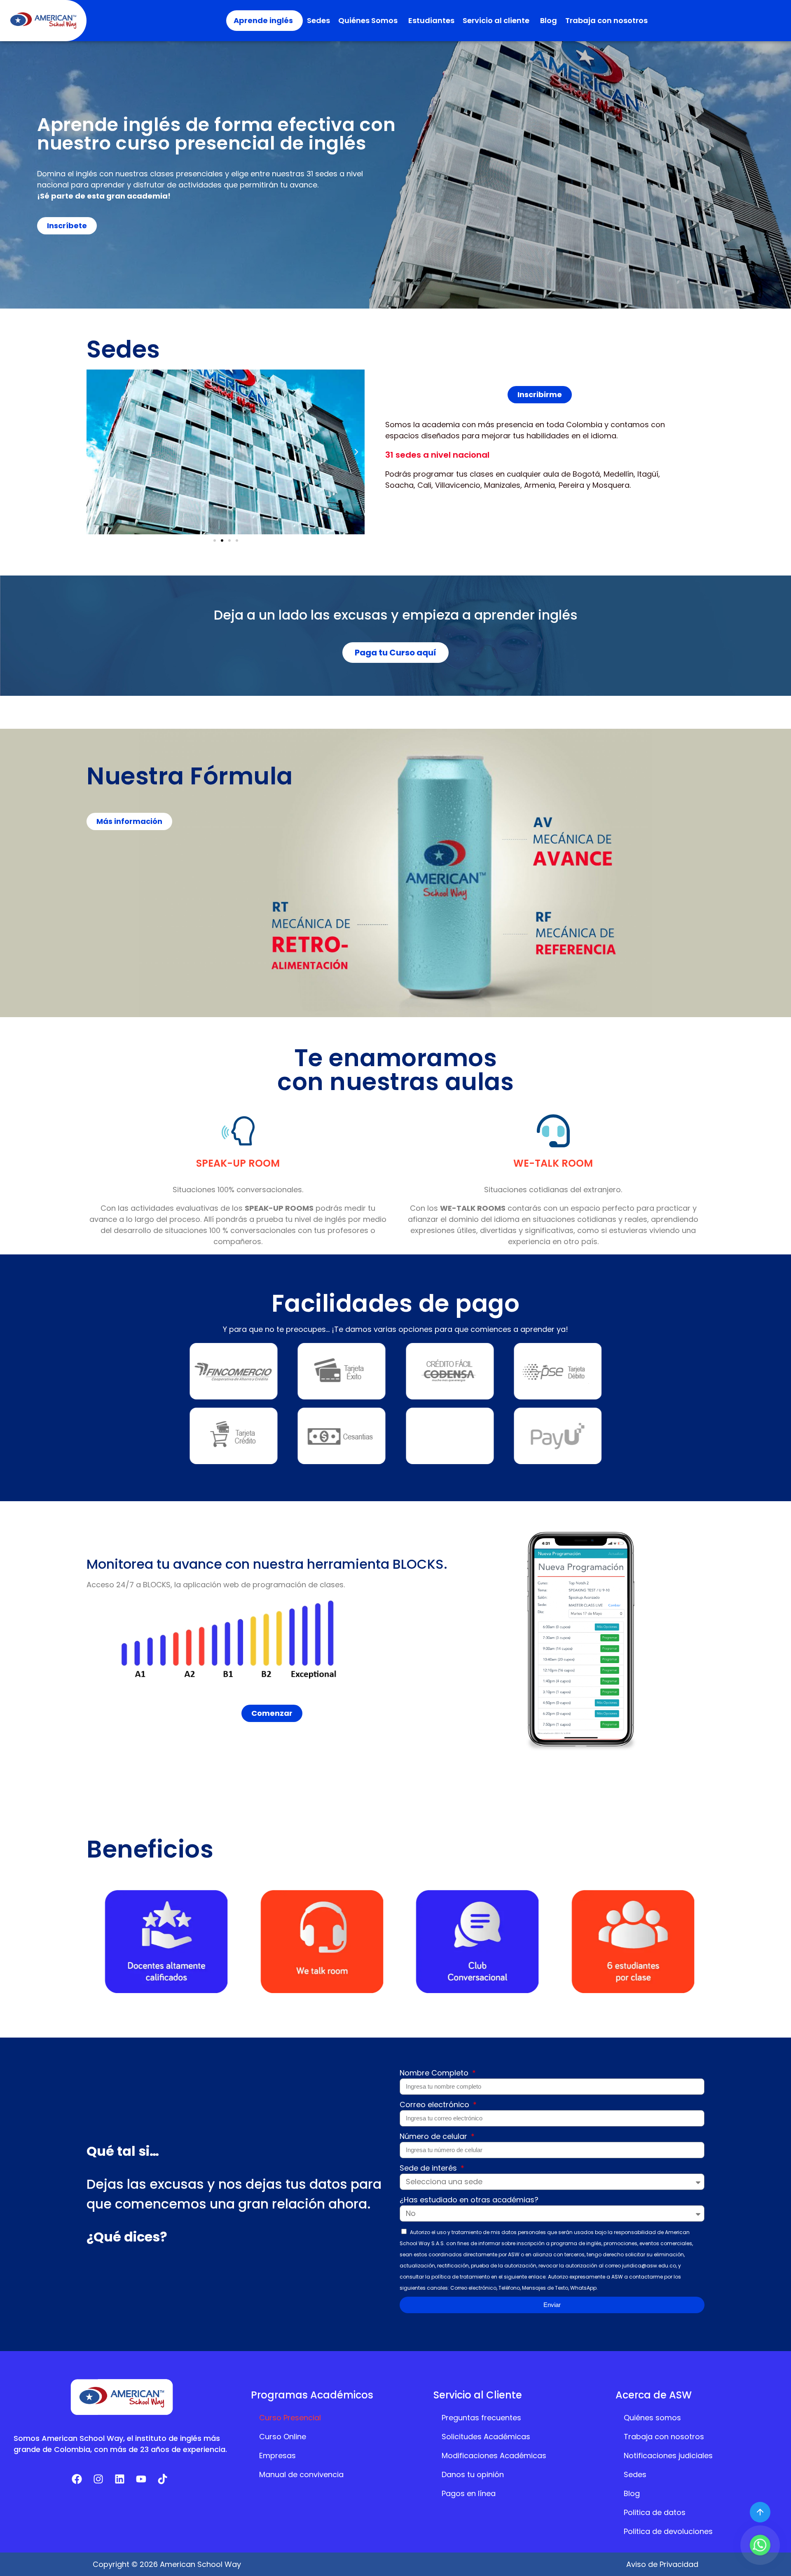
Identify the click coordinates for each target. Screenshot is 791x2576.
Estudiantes (431, 20)
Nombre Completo (435, 2073)
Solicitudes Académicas (486, 2437)
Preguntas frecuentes (481, 2418)
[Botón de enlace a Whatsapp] (760, 2545)
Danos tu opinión (473, 2474)
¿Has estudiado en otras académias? (469, 2200)
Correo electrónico (435, 2105)
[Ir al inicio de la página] (760, 2512)
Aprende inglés (263, 20)
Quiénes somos (652, 2418)
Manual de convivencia (301, 2474)
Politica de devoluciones (668, 2531)
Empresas (277, 2456)
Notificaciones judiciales (668, 2456)
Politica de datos (655, 2512)
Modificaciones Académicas (494, 2456)
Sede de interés (429, 2168)
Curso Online (283, 2437)
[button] (95, 452)
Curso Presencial (290, 2418)
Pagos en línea (469, 2493)
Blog (549, 20)
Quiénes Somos (368, 20)
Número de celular (434, 2136)
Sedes (318, 20)
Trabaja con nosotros (606, 20)
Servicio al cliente (496, 20)
